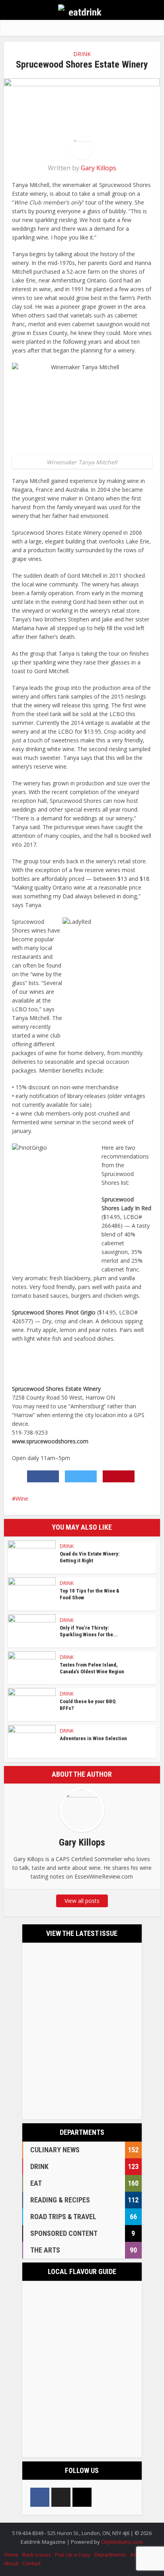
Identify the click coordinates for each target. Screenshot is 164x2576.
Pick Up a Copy (73, 2555)
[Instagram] (82, 2497)
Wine (22, 1498)
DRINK (82, 54)
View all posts (82, 1901)
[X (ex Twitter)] (61, 2497)
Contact (31, 2563)
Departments (110, 2555)
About (11, 2563)
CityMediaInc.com (122, 2542)
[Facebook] (40, 2497)
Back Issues (37, 2555)
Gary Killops (99, 168)
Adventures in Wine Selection (93, 1738)
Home (11, 2555)
